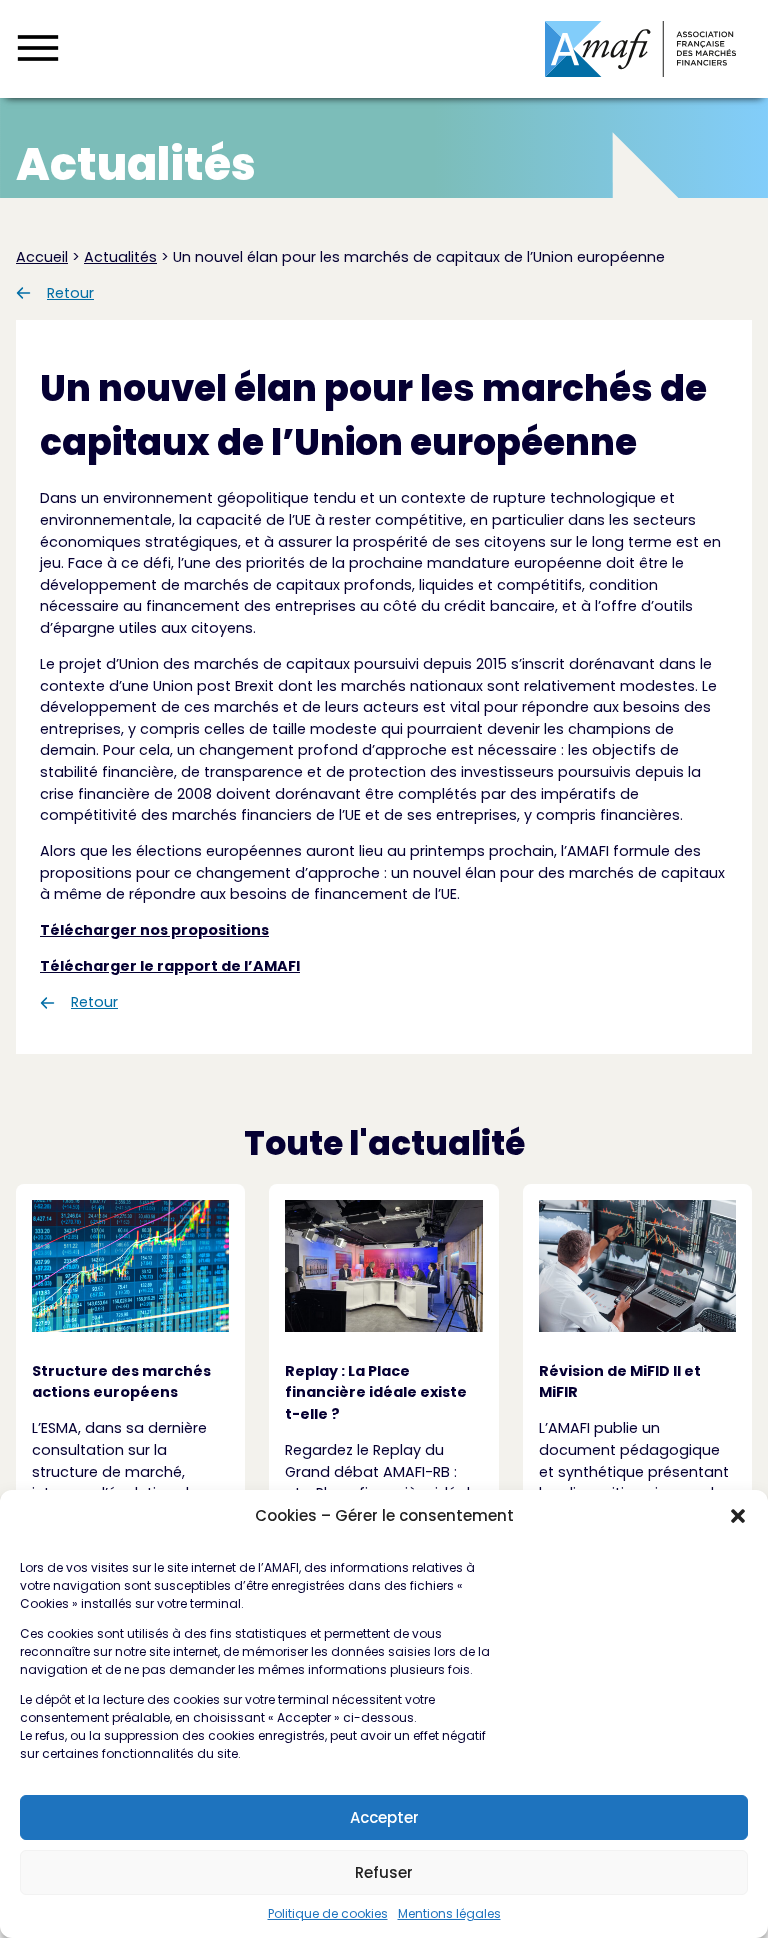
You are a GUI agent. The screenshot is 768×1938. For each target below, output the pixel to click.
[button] (738, 1516)
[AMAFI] (640, 49)
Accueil (42, 257)
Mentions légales (449, 1913)
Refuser (384, 1872)
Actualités (120, 257)
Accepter (384, 1817)
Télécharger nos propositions (154, 930)
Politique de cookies (328, 1913)
